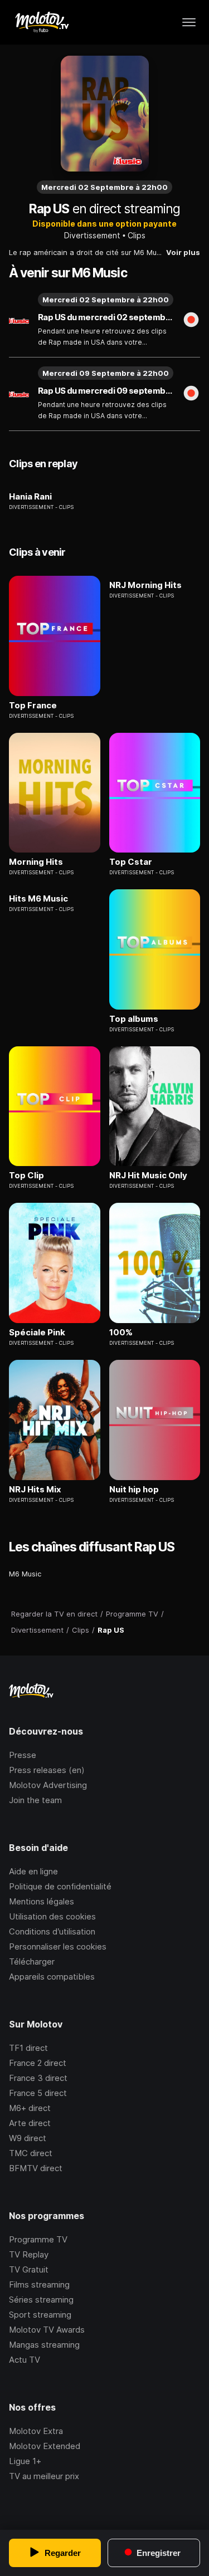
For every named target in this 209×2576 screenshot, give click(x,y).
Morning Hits (36, 862)
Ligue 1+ (25, 2461)
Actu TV (25, 2360)
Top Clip (26, 1176)
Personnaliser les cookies (58, 1946)
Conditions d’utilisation (52, 1931)
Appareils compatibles (52, 1977)
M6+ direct (30, 2108)
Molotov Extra (36, 2431)
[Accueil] (42, 22)
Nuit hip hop (134, 1490)
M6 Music (25, 1574)
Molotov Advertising (48, 1785)
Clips (137, 235)
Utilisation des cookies (52, 1916)
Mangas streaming (44, 2345)
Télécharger (32, 1962)
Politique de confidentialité (60, 1886)
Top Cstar (131, 862)
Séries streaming (41, 2300)
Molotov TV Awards (47, 2330)
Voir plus (183, 252)
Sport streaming (40, 2315)
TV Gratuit (29, 2269)
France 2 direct (38, 2063)
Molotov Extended (45, 2446)
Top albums (134, 1019)
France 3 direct (38, 2078)
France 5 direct (38, 2093)
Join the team (35, 1800)
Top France (33, 706)
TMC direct (31, 2153)
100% (121, 1333)
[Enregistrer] (191, 321)
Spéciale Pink (37, 1333)
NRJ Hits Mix (35, 1490)
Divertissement (92, 235)
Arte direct (30, 2123)
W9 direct (28, 2138)
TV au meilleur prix (44, 2476)
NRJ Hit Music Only (148, 1176)
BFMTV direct (36, 2168)
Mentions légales (42, 1901)
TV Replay (29, 2254)
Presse (23, 1755)
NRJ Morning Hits (145, 585)
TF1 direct (28, 2048)
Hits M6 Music (38, 899)
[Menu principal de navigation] (189, 22)
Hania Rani (30, 497)
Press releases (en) (47, 1770)
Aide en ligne (33, 1871)
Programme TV (38, 2239)
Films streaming (39, 2284)
